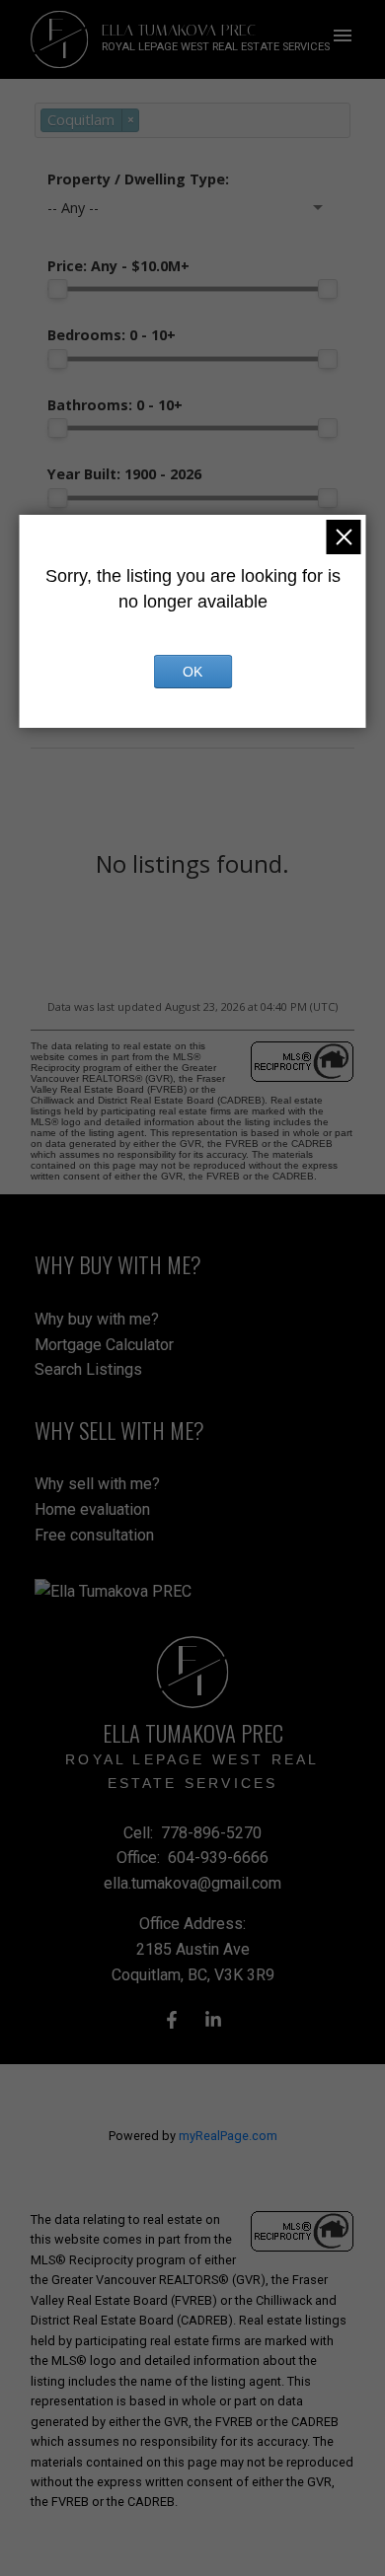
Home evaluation (92, 1509)
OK (192, 672)
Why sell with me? (97, 1484)
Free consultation (94, 1535)
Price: (118, 266)
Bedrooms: (112, 335)
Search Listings (88, 1369)
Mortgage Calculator (104, 1345)
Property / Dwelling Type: (138, 179)
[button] (172, 2020)
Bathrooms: (115, 405)
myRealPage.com (228, 2136)
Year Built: (124, 474)
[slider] (57, 289)
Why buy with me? (97, 1319)
